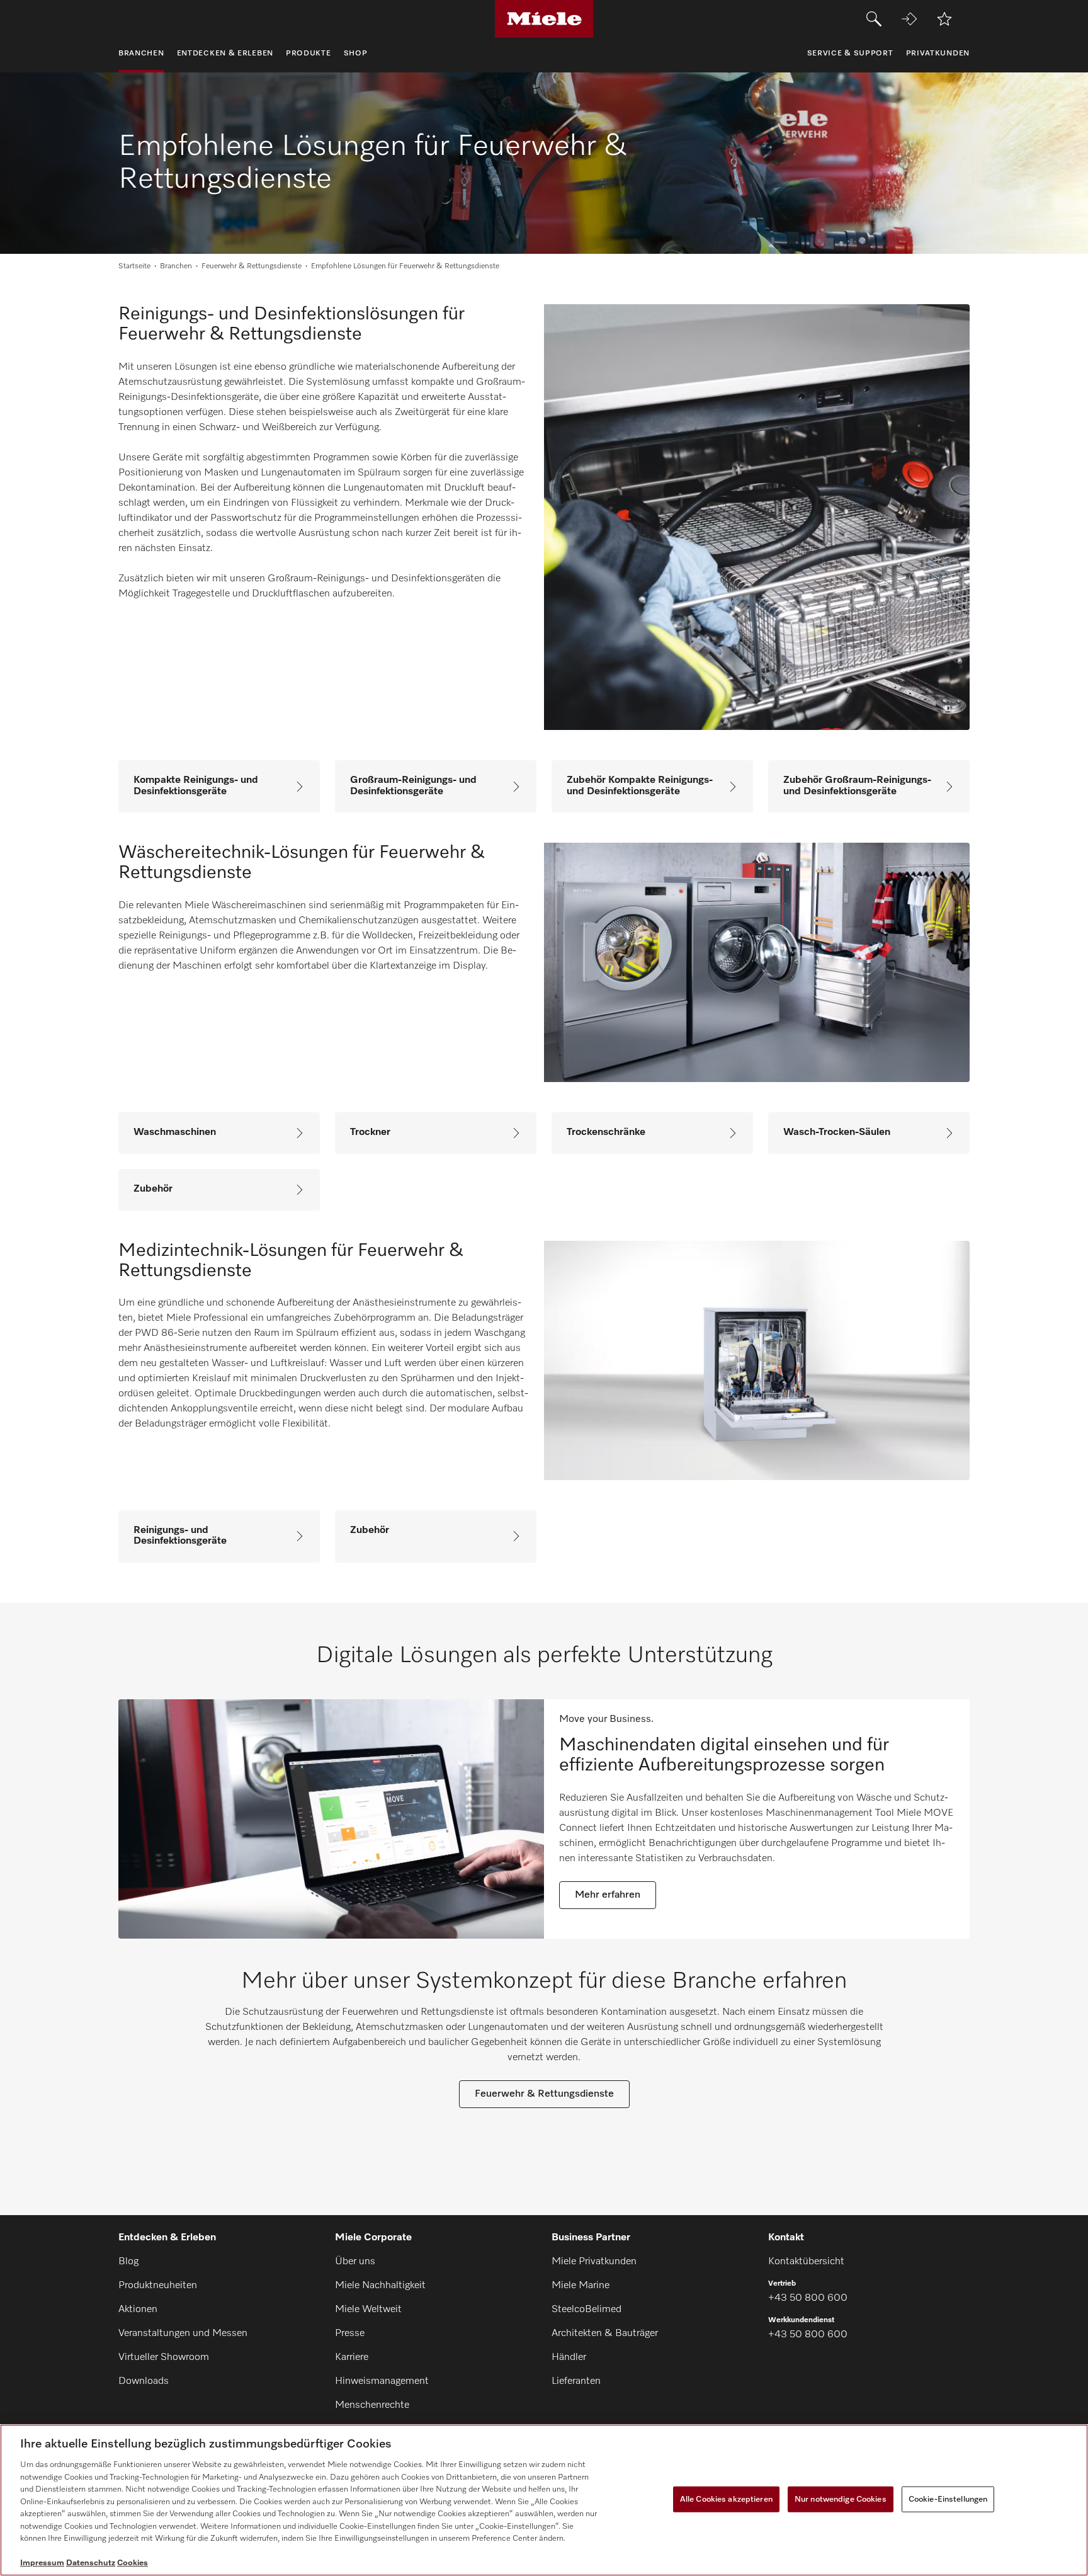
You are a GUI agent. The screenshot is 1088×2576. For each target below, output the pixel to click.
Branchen (176, 266)
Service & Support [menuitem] (850, 54)
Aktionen (138, 2310)
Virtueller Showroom (164, 2357)
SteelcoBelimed (586, 2310)
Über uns (355, 2262)
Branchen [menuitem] (141, 54)
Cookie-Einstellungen (948, 2499)
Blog (128, 2262)
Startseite (134, 266)
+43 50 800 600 (808, 2298)
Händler (569, 2357)
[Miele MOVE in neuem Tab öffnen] (909, 19)
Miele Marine (581, 2286)
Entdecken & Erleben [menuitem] (225, 54)
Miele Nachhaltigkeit (380, 2286)
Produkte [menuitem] (309, 54)
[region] (544, 2500)
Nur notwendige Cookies (841, 2499)
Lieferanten (576, 2381)
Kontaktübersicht (806, 2262)
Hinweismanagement (382, 2381)
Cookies (133, 2563)
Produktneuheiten (158, 2286)
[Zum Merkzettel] (944, 19)
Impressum (42, 2563)
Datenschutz (91, 2563)
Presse (350, 2334)
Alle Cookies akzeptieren (726, 2499)
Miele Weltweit (368, 2310)
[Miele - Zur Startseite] (544, 19)
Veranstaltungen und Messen (183, 2334)
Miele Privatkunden (594, 2262)
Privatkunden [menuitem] (938, 54)
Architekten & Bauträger (605, 2334)
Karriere (352, 2357)
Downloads (144, 2381)
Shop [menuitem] (356, 54)
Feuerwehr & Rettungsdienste (252, 266)
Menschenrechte (372, 2405)
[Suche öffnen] (874, 19)
